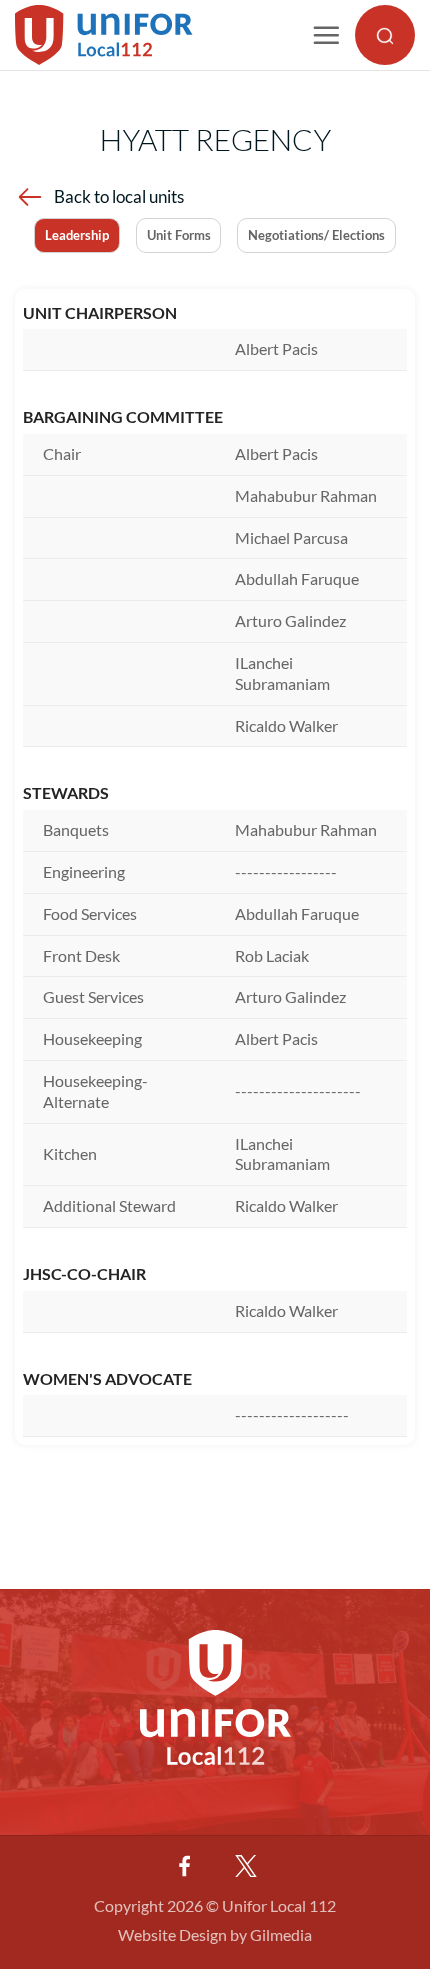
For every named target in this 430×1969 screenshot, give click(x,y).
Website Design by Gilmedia (215, 1934)
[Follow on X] (246, 1866)
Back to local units (119, 196)
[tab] (77, 235)
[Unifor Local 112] (118, 35)
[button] (326, 35)
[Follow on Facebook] (184, 1866)
